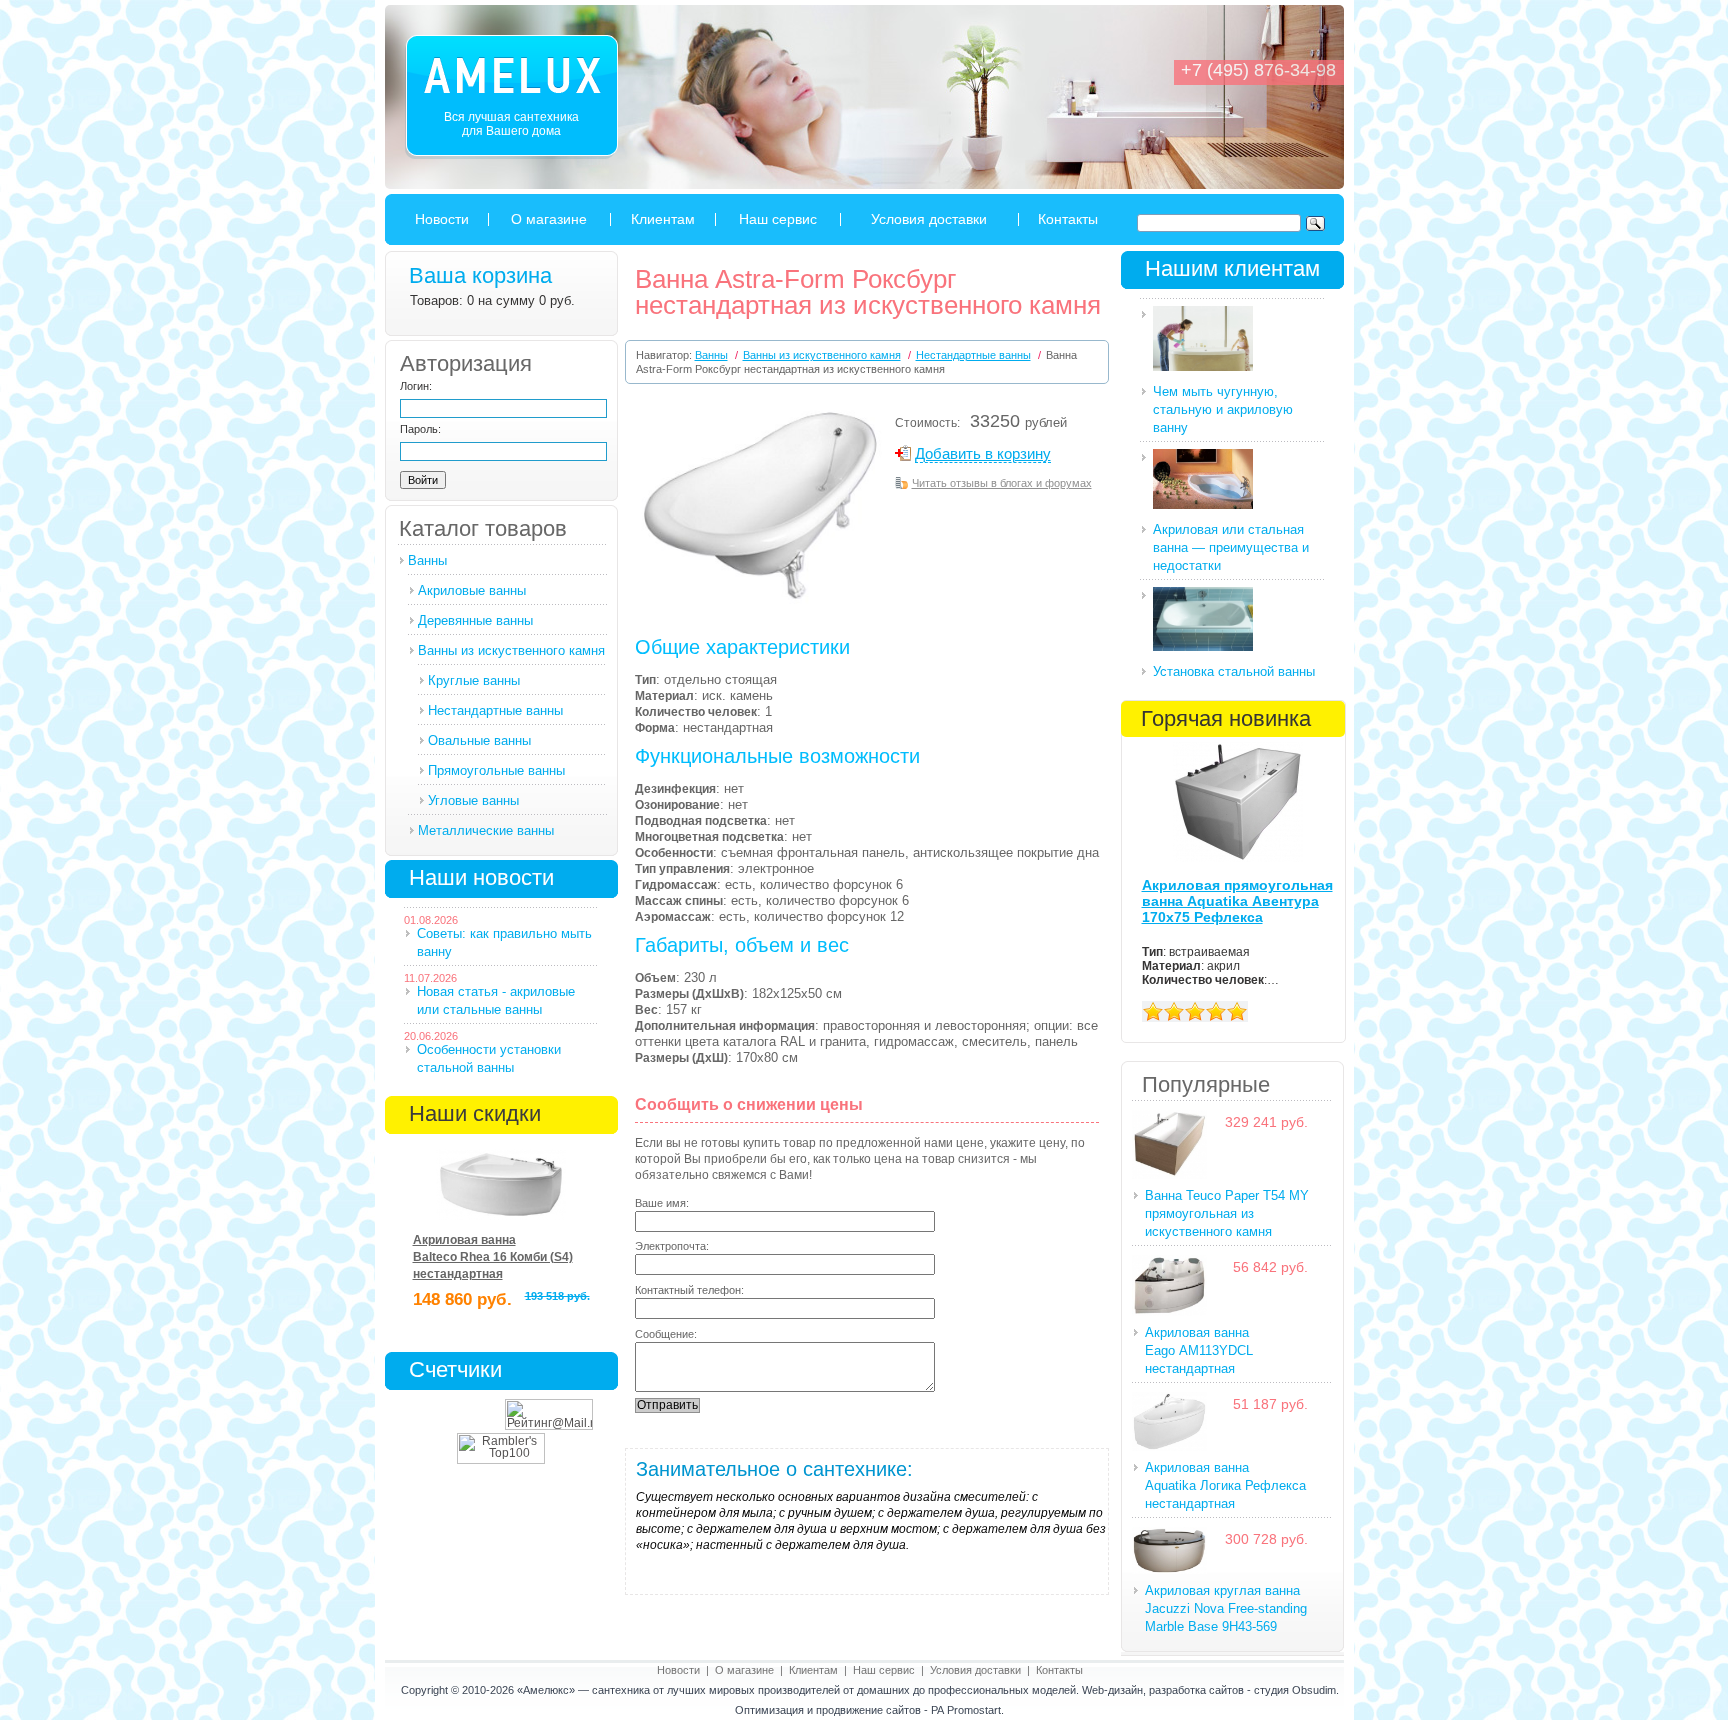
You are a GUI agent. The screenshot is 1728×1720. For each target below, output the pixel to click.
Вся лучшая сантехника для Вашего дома (511, 124)
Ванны (427, 560)
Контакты (1068, 219)
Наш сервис (778, 219)
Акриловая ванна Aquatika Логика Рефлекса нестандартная (1225, 1485)
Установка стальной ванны (1234, 671)
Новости (442, 219)
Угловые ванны (473, 800)
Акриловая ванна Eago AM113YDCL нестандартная (1199, 1350)
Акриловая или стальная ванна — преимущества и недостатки (1231, 547)
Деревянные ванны (475, 620)
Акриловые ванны (472, 590)
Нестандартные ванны (495, 710)
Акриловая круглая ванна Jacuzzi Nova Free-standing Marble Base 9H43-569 (1226, 1608)
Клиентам (663, 219)
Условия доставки (929, 219)
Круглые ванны (474, 680)
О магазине (549, 219)
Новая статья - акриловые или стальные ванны (496, 1000)
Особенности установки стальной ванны (489, 1058)
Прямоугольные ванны (496, 770)
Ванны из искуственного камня (511, 650)
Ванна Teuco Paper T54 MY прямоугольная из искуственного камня (1227, 1213)
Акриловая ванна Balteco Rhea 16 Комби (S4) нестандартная (493, 1257)
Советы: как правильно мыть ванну (504, 942)
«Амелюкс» (546, 1690)
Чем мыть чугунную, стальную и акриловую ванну (1223, 409)
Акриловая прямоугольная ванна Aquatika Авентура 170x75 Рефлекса (1237, 901)
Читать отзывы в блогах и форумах (1002, 483)
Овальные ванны (479, 740)
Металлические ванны (486, 830)
